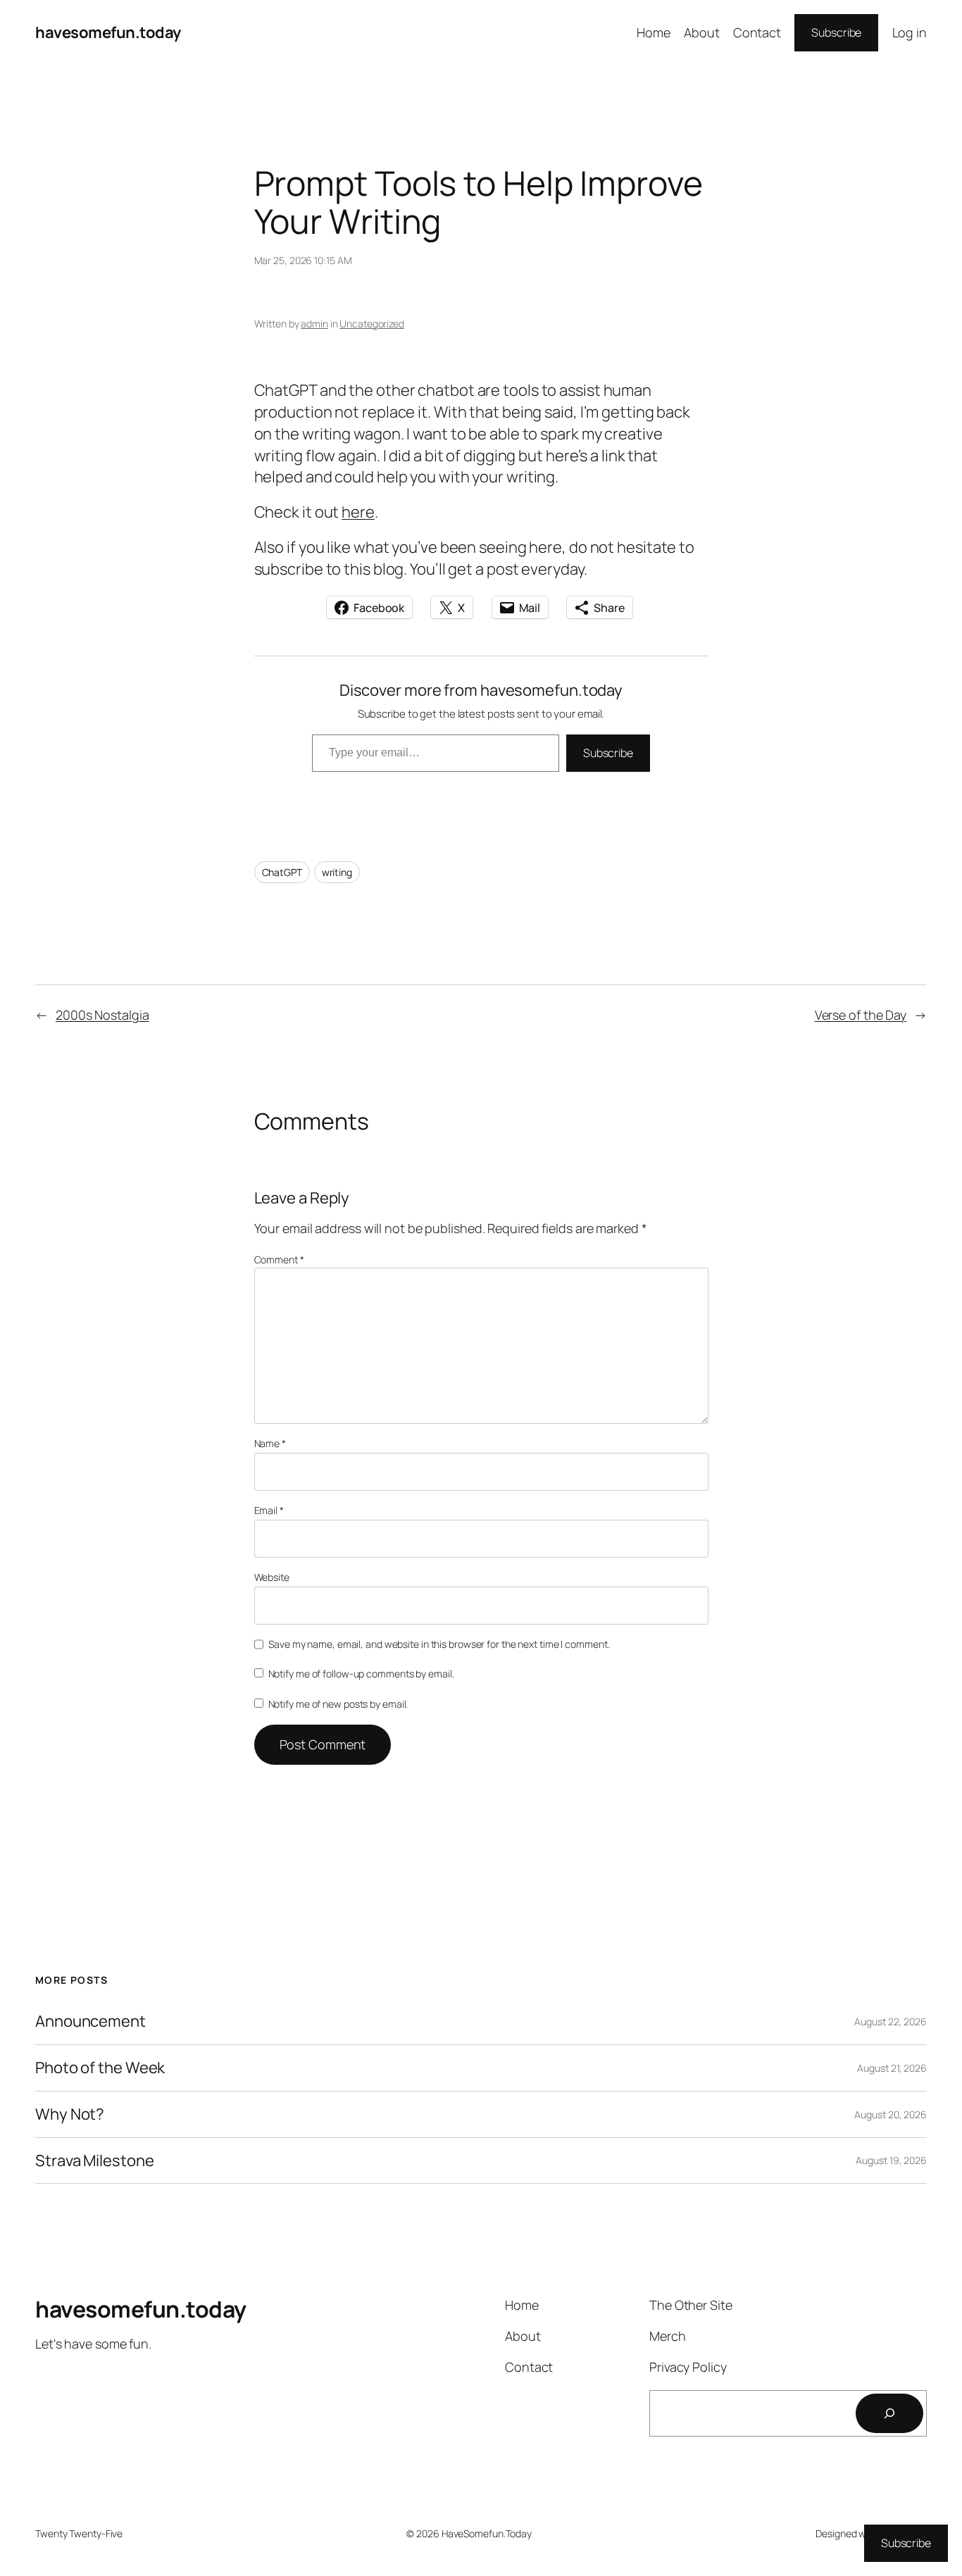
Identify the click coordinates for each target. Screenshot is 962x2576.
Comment (279, 1259)
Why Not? (70, 2114)
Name (270, 1443)
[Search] (889, 2413)
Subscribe (836, 32)
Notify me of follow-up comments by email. (361, 1674)
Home (654, 32)
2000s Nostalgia (102, 1015)
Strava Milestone (94, 2161)
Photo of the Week (100, 2068)
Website (272, 1577)
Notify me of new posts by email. (338, 1704)
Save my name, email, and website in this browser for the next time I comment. (439, 1644)
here (358, 512)
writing (337, 872)
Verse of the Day (861, 1015)
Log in (910, 32)
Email (269, 1510)
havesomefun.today (108, 32)
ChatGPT (282, 872)
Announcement (90, 2021)
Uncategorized (372, 324)
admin (314, 324)
